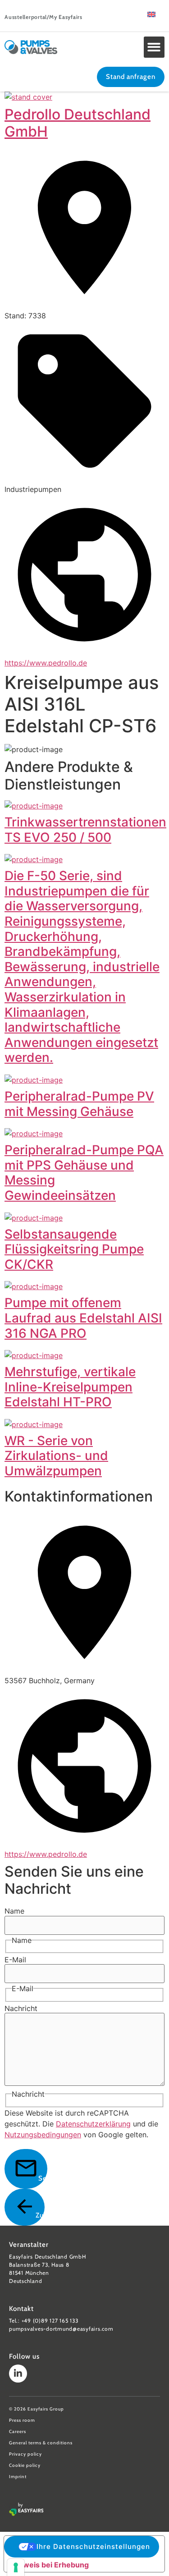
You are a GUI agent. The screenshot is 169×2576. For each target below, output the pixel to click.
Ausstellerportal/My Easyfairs (43, 17)
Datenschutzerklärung (93, 2124)
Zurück (40, 2215)
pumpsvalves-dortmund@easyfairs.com (61, 2329)
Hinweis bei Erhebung (50, 2565)
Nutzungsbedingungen (43, 2135)
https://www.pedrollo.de (46, 663)
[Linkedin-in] (18, 2374)
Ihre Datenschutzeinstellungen (93, 2546)
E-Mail (15, 1960)
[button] (154, 47)
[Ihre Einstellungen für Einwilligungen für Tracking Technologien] (16, 2567)
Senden (43, 2178)
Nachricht (21, 2008)
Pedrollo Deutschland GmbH (78, 123)
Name (14, 1911)
